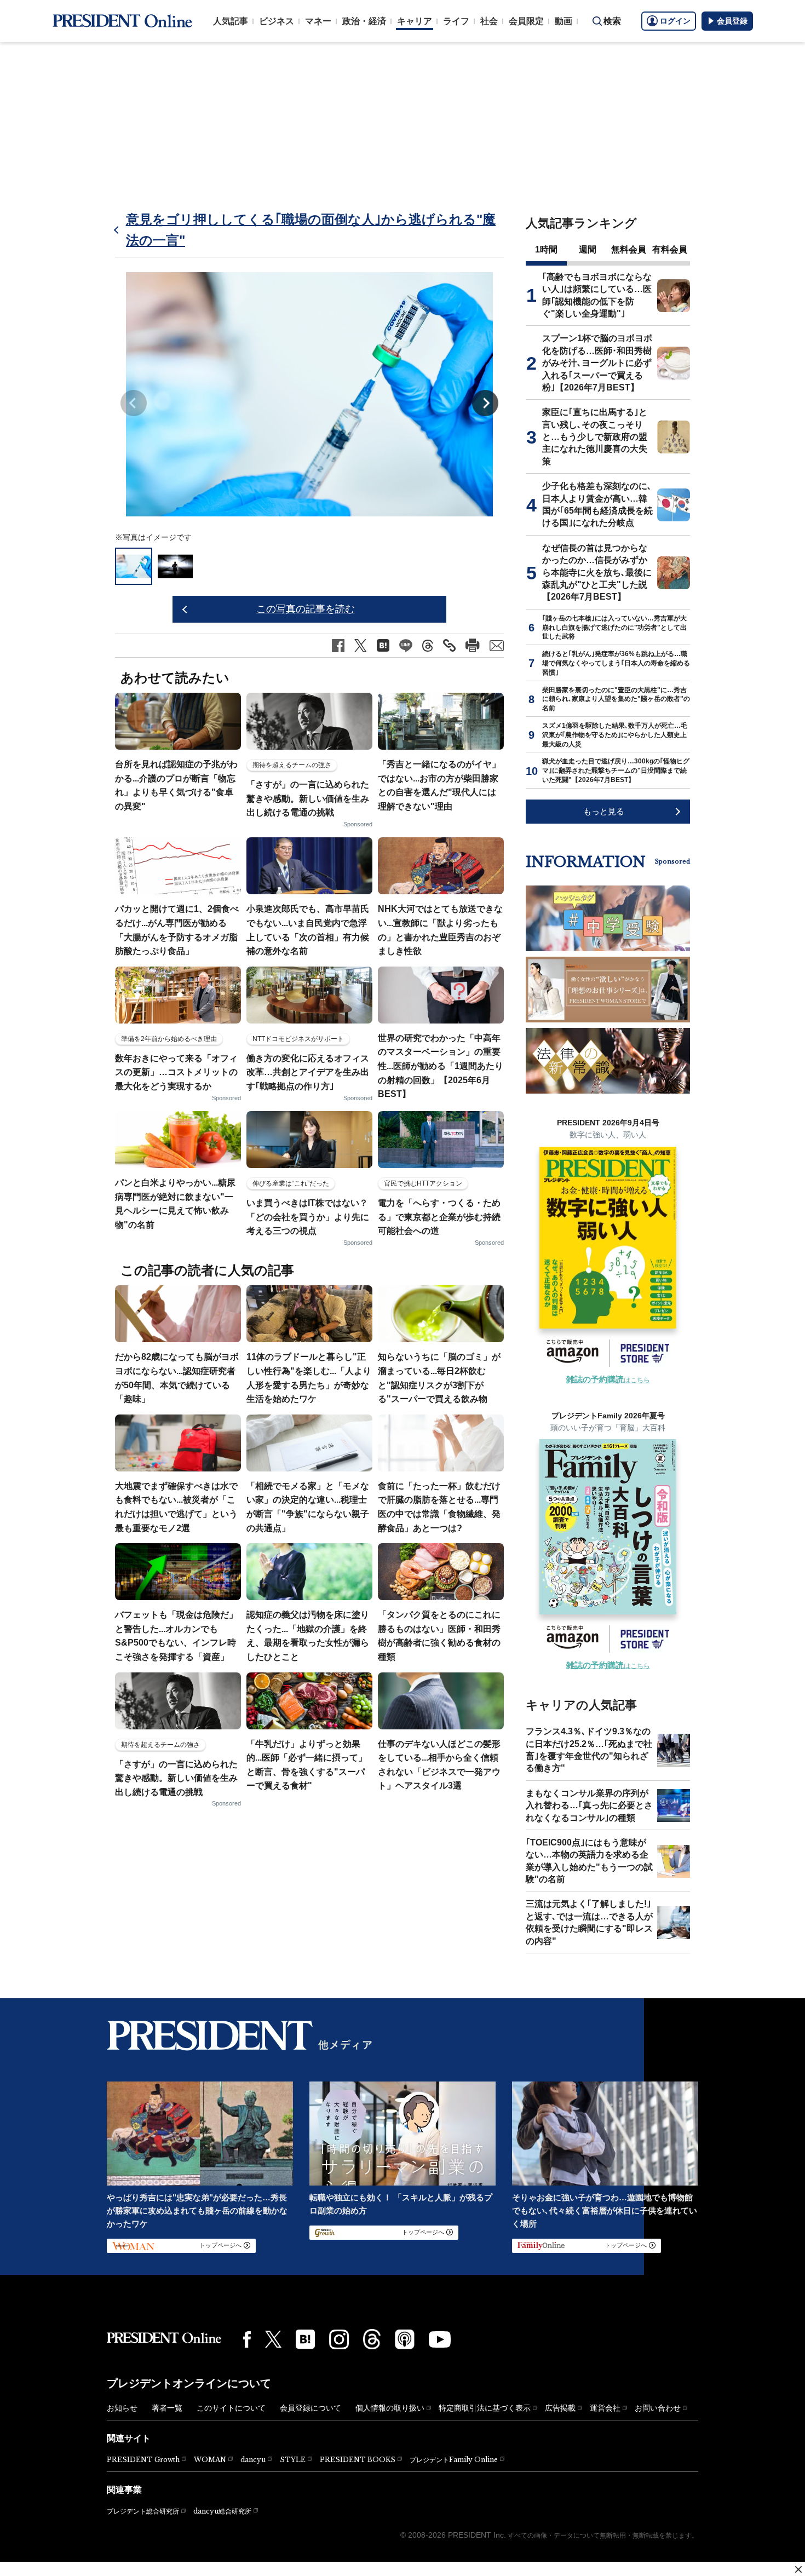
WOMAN (210, 2460)
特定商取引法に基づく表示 (485, 2408)
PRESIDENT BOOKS (358, 2460)
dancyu (253, 2460)
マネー (318, 21)
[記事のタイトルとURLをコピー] (449, 645)
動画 (563, 21)
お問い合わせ (658, 2408)
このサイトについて (231, 2408)
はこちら (608, 1380)
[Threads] (372, 2339)
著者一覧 (167, 2408)
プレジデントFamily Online (454, 2460)
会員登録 (732, 21)
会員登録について (311, 2408)
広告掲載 (560, 2408)
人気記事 (231, 21)
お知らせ (122, 2408)
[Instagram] (339, 2339)
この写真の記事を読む (306, 609)
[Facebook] (247, 2339)
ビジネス (277, 21)
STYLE (293, 2460)
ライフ (456, 21)
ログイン (675, 21)
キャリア (415, 21)
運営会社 (605, 2408)
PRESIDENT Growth (143, 2460)
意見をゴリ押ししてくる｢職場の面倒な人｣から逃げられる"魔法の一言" (311, 230)
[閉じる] (798, 2569)
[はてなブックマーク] (305, 2339)
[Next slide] (485, 403)
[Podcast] (405, 2339)
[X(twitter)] (273, 2339)
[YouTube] (440, 2339)
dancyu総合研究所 (222, 2511)
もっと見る (604, 811)
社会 (489, 21)
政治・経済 (364, 21)
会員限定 (526, 21)
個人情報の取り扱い (390, 2408)
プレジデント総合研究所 (143, 2511)
